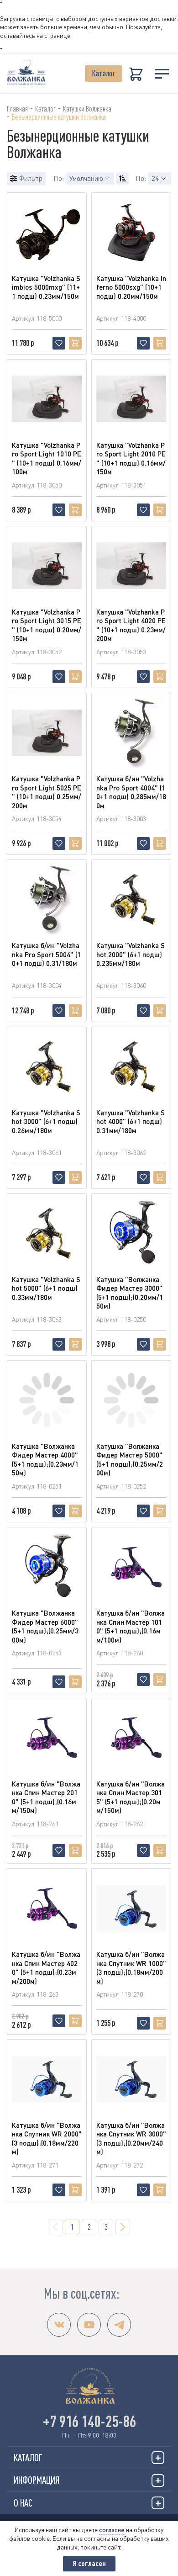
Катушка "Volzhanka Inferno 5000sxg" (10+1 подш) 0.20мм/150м (131, 287)
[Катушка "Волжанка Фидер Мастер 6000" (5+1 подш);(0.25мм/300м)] (47, 1567)
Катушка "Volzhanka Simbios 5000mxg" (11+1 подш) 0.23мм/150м (46, 287)
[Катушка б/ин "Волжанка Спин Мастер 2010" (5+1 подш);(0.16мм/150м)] (47, 1738)
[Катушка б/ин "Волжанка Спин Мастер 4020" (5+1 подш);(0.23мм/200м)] (47, 1908)
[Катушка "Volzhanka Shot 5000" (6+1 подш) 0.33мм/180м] (47, 1233)
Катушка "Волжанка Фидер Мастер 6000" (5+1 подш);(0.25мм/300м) (45, 1626)
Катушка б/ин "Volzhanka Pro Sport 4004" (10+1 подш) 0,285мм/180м (131, 792)
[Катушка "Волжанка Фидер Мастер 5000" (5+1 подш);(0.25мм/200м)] (131, 1400)
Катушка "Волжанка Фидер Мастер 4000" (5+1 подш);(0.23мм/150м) (45, 1460)
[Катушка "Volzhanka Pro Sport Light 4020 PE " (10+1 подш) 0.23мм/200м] (131, 566)
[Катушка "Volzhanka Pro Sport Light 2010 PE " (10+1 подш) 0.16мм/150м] (131, 399)
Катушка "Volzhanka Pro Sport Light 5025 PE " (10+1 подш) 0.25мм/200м (47, 792)
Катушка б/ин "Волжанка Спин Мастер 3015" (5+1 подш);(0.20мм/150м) (131, 1797)
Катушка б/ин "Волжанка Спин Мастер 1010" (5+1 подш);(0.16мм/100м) (131, 1626)
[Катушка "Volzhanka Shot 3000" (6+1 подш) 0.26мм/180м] (47, 1067)
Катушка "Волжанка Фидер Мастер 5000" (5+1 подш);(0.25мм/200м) (130, 1460)
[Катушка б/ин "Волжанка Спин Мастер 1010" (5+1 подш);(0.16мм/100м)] (131, 1567)
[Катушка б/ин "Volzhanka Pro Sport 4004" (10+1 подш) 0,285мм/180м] (131, 733)
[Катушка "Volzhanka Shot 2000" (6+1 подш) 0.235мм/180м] (131, 899)
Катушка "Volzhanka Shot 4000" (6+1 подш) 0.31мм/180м (131, 1121)
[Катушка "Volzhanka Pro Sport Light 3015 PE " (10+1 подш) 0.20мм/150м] (47, 566)
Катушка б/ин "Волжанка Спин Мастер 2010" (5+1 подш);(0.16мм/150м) (46, 1797)
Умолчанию (86, 178)
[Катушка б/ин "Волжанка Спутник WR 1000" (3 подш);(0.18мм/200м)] (131, 1908)
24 (155, 178)
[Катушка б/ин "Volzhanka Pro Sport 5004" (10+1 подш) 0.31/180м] (47, 899)
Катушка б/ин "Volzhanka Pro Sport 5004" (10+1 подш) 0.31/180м (46, 954)
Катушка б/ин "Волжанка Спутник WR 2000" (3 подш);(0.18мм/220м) (47, 2139)
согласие (112, 2530)
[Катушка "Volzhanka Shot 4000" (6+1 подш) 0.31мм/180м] (131, 1067)
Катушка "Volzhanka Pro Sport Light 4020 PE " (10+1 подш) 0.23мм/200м (131, 625)
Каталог (104, 73)
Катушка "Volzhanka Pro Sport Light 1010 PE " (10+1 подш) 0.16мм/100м (47, 458)
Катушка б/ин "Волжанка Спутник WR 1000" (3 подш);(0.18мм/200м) (131, 1968)
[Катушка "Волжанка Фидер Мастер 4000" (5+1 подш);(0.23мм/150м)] (47, 1400)
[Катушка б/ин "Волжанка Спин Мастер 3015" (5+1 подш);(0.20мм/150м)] (131, 1738)
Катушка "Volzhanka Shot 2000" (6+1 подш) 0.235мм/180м (131, 954)
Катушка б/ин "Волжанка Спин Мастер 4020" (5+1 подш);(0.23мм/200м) (46, 1968)
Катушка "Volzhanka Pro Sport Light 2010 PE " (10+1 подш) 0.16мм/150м (131, 458)
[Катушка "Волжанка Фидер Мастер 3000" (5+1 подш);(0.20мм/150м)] (131, 1233)
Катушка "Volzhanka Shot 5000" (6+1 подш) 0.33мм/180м (46, 1288)
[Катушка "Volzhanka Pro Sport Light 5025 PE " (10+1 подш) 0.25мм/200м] (47, 733)
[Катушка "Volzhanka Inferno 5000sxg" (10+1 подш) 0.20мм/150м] (131, 232)
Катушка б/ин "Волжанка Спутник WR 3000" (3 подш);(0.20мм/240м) (131, 2139)
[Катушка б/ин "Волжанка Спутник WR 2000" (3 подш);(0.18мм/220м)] (47, 2079)
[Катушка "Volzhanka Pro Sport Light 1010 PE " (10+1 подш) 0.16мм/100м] (47, 399)
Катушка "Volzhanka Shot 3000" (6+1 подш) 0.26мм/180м (46, 1121)
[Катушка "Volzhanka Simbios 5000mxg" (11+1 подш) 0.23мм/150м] (47, 232)
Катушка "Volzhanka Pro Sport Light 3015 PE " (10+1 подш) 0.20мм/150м (47, 625)
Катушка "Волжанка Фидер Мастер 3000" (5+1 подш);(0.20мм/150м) (130, 1293)
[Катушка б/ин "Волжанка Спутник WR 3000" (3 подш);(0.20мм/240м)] (131, 2079)
